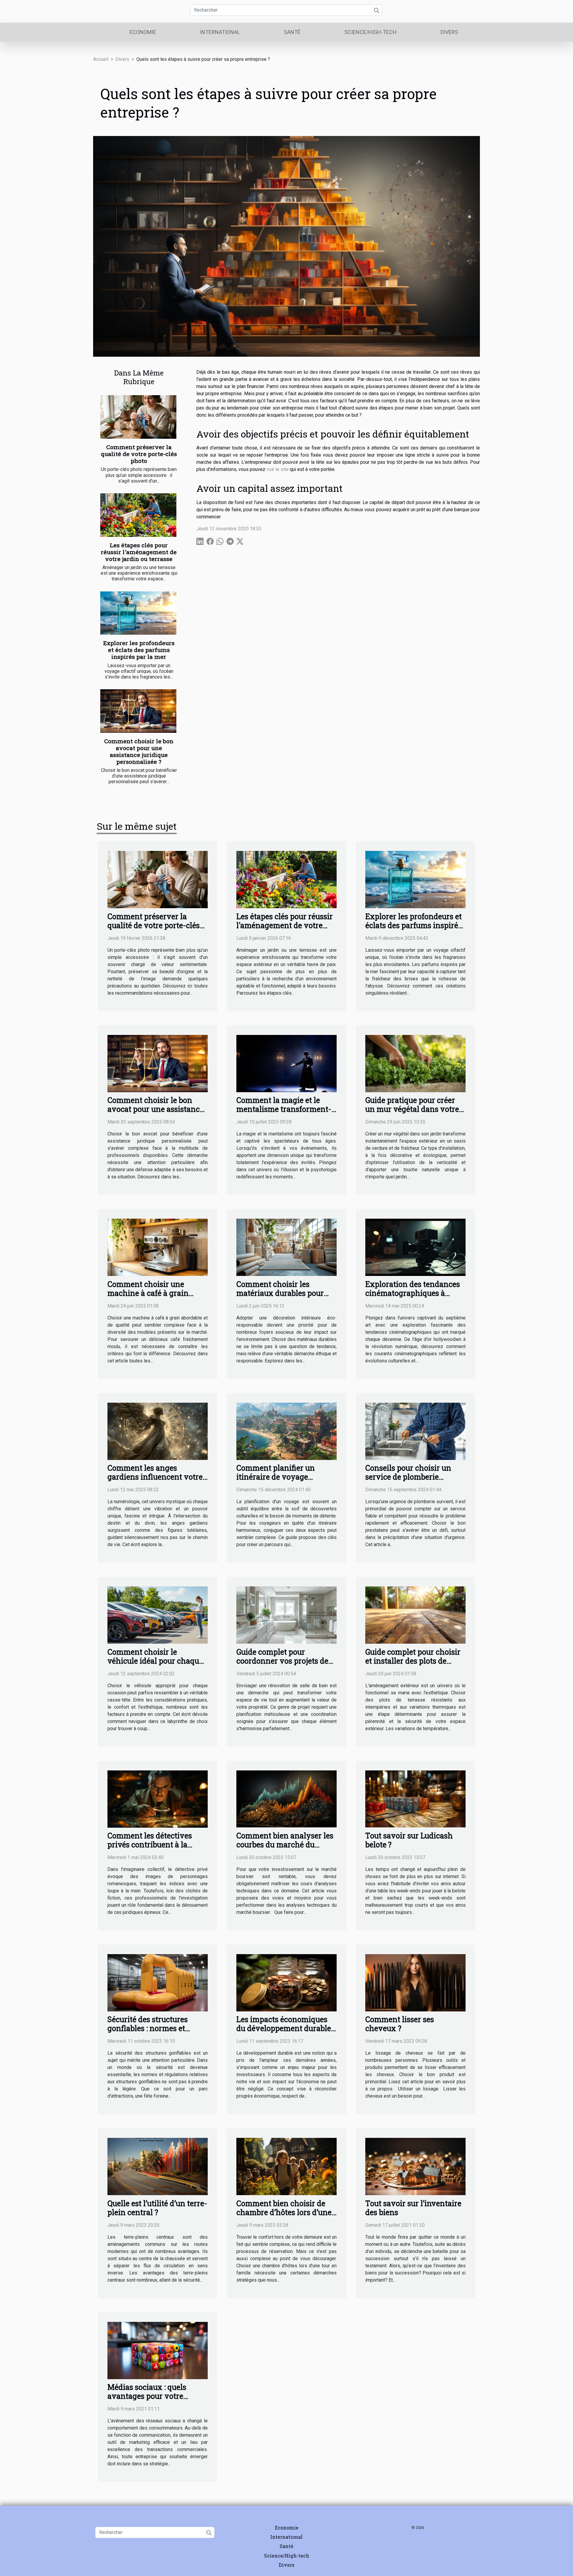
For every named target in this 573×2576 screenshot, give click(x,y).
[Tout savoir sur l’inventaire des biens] (415, 2166)
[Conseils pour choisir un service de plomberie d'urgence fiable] (415, 1431)
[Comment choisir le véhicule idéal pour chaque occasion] (158, 1615)
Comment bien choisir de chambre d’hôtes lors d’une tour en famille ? (284, 2212)
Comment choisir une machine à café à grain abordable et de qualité (148, 1293)
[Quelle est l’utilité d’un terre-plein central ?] (158, 2166)
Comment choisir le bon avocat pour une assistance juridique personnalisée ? (139, 751)
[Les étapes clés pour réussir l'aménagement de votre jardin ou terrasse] (138, 515)
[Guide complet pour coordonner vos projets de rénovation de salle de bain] (286, 1615)
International (220, 32)
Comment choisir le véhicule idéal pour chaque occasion (155, 1661)
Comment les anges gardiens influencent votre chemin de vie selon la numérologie (155, 1481)
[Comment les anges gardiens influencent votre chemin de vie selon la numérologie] (158, 1431)
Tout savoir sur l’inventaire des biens (413, 2208)
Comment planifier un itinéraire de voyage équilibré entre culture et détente (280, 1481)
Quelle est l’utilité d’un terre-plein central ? (157, 2208)
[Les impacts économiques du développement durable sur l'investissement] (286, 1982)
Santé (292, 32)
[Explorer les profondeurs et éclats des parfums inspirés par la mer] (138, 613)
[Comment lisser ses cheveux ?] (415, 1982)
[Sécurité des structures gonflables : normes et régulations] (158, 1982)
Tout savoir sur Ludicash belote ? (409, 1840)
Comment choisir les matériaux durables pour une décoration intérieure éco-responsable (282, 1298)
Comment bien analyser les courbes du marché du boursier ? (285, 1845)
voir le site (278, 469)
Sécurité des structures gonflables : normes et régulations (148, 2028)
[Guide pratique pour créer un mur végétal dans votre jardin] (415, 1063)
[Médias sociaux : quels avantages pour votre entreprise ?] (158, 2350)
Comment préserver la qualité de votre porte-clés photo (139, 454)
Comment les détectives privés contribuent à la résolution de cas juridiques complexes (156, 1849)
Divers (449, 32)
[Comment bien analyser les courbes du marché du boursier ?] (286, 1799)
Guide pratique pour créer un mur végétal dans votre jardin (412, 1109)
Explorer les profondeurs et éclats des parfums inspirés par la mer (139, 650)
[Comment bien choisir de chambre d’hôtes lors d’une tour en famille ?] (286, 2166)
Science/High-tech (371, 32)
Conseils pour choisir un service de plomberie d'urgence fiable (408, 1477)
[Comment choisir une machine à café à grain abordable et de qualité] (158, 1247)
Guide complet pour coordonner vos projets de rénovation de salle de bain (284, 1661)
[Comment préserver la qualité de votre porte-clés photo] (138, 417)
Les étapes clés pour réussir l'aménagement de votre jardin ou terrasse (139, 552)
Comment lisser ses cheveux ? (400, 2024)
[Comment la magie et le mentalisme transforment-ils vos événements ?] (286, 1063)
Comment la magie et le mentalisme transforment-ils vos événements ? (284, 1109)
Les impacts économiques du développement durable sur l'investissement (284, 2028)
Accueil (101, 59)
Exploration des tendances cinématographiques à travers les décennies (413, 1293)
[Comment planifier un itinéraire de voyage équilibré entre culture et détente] (286, 1431)
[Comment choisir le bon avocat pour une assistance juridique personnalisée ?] (138, 711)
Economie (143, 32)
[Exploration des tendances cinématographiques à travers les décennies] (415, 1247)
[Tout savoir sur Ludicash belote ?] (415, 1799)
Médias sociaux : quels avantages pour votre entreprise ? (147, 2396)
